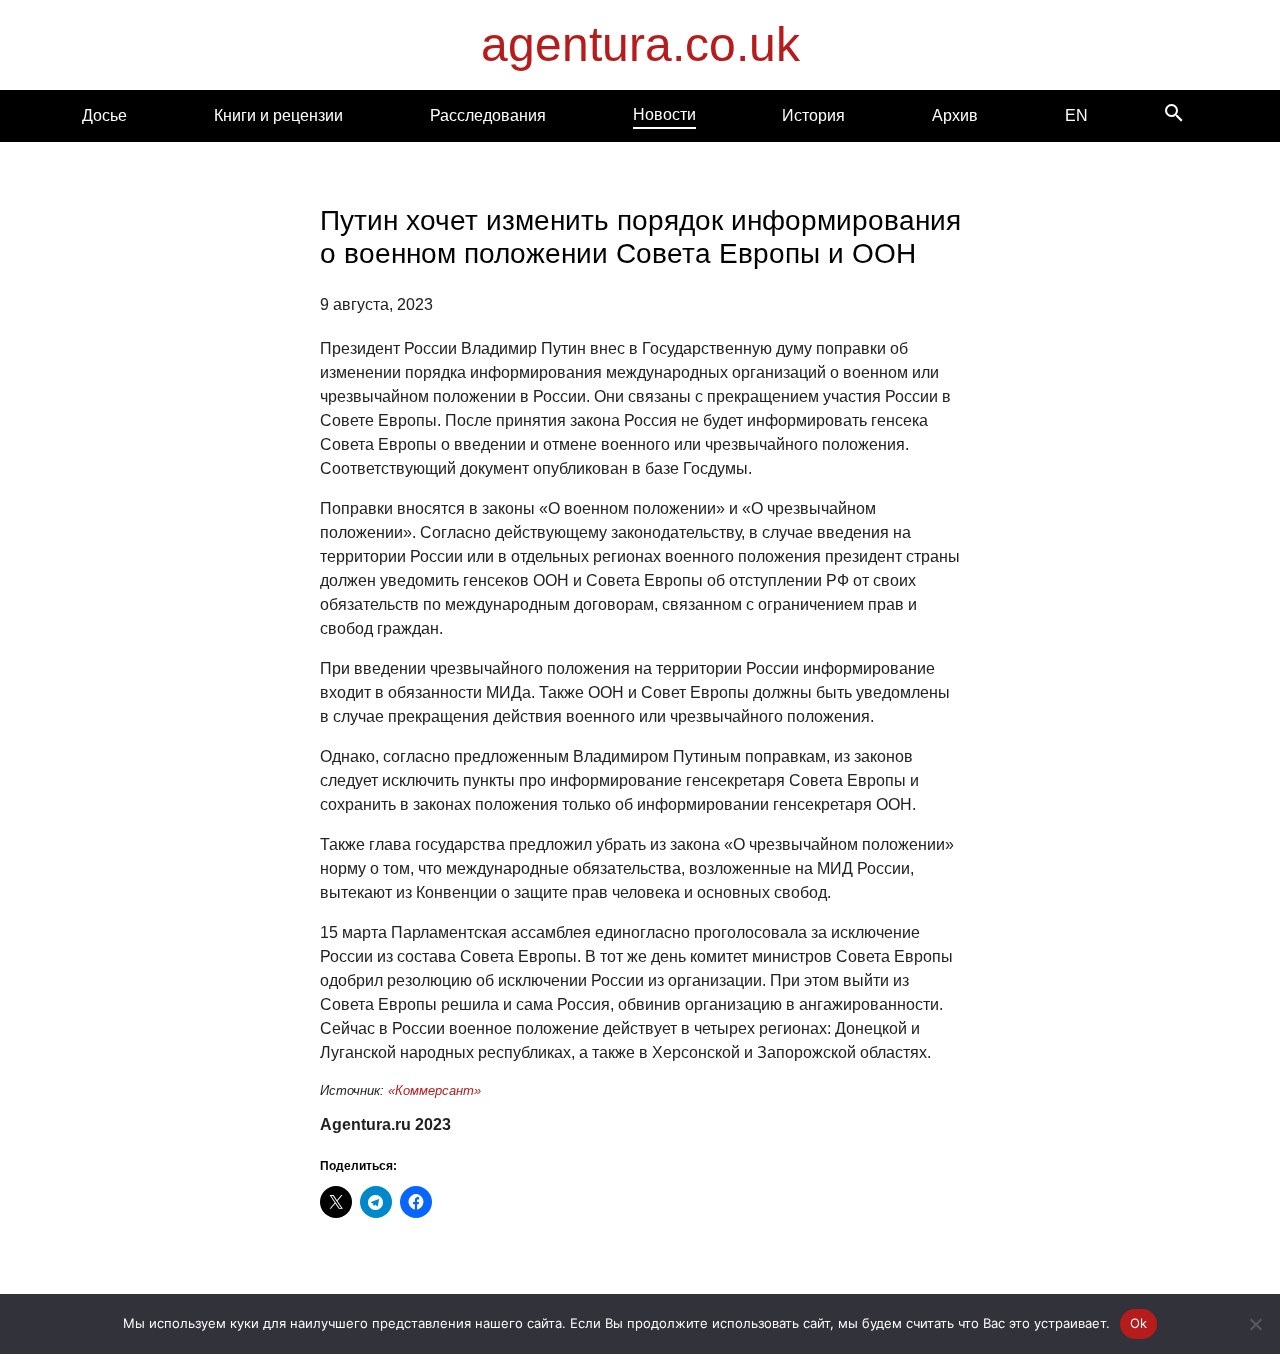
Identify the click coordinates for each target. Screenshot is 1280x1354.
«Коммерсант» (434, 1090)
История (813, 115)
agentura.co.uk (640, 44)
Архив (955, 115)
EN (1076, 115)
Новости (664, 114)
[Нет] (1255, 1324)
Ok (1139, 1323)
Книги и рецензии (278, 115)
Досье (104, 115)
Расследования (488, 115)
